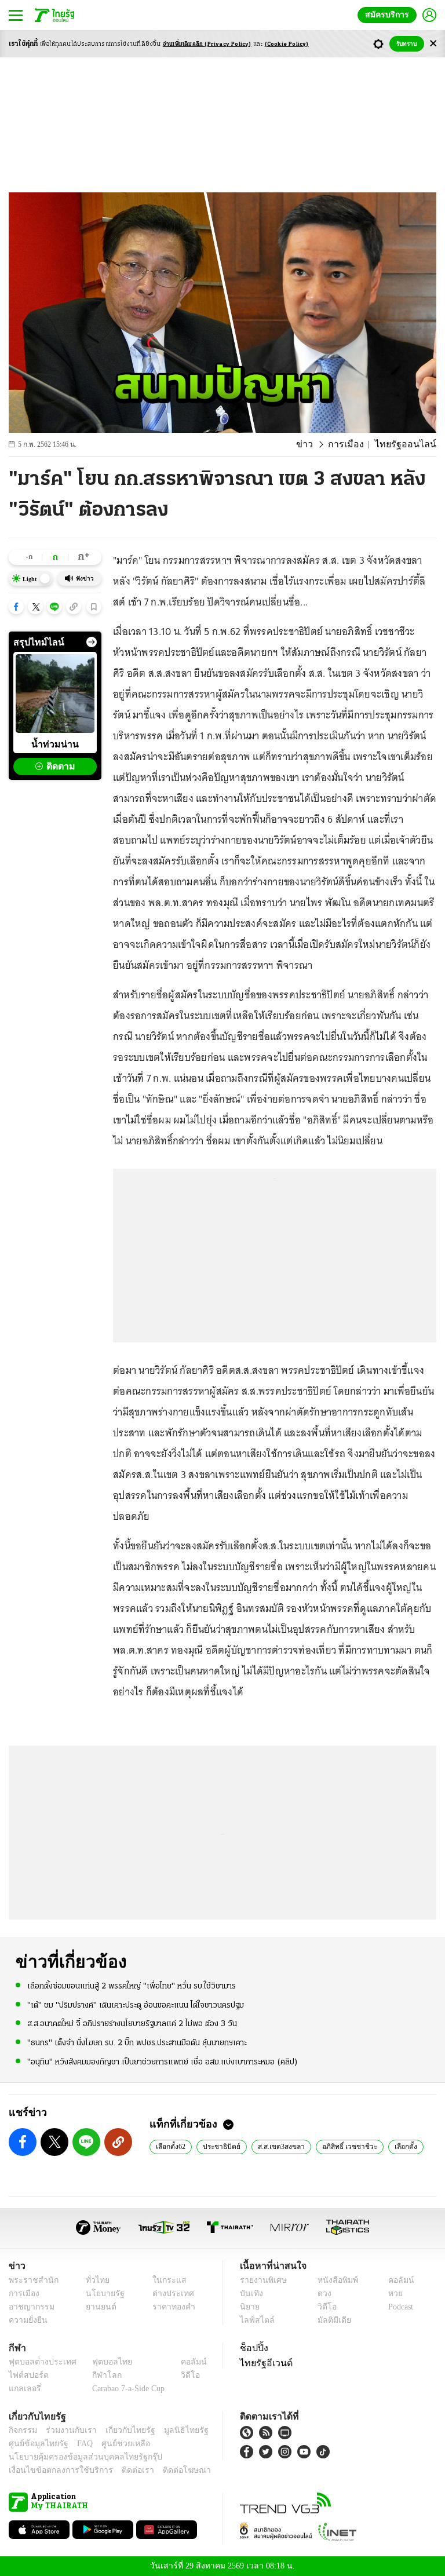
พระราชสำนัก (30, 2280)
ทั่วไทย (95, 2280)
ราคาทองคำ (170, 2307)
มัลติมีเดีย (330, 2320)
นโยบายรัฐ (101, 2294)
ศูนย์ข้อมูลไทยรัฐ (35, 2444)
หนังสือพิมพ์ (333, 2280)
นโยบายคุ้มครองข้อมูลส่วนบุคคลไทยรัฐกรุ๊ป (77, 2457)
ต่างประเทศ (169, 2294)
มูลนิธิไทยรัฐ (173, 2430)
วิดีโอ (323, 2307)
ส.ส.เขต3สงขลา (278, 2146)
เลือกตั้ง (397, 2146)
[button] (16, 607)
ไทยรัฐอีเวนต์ (263, 2363)
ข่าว (317, 444)
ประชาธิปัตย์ (221, 2146)
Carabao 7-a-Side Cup (126, 2389)
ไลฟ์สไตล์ (255, 2320)
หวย (391, 2294)
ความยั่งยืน (27, 2320)
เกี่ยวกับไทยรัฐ (122, 2430)
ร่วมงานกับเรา (67, 2430)
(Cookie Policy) (287, 44)
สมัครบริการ (389, 15)
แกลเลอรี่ (23, 2389)
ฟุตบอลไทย (103, 2362)
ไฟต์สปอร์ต (26, 2375)
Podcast (398, 2307)
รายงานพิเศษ (261, 2280)
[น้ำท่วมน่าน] (55, 694)
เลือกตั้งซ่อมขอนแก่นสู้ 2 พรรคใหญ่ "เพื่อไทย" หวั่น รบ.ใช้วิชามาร (132, 1986)
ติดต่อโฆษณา (167, 2470)
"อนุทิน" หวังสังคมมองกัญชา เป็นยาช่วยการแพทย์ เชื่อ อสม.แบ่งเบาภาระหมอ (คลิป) (163, 2061)
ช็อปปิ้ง (252, 2348)
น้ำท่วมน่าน (55, 744)
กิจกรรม (22, 2430)
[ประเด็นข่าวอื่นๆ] (92, 642)
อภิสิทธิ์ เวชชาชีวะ (343, 2146)
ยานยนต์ (98, 2307)
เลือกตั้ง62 (171, 2146)
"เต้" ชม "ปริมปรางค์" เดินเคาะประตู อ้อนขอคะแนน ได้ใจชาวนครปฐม (136, 2005)
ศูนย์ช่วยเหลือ (114, 2444)
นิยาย (249, 2307)
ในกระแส (165, 2280)
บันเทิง (250, 2294)
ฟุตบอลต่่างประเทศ (39, 2362)
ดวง (322, 2294)
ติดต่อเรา (123, 2470)
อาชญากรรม (29, 2307)
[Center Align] (433, 44)
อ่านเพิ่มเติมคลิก (207, 44)
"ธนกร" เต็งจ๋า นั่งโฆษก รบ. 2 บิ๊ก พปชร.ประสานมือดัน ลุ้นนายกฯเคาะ (137, 2042)
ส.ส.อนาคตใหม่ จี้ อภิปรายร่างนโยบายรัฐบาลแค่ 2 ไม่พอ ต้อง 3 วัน (132, 2024)
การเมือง (355, 444)
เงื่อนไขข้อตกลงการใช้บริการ (54, 2470)
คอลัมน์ (395, 2280)
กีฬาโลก (98, 2375)
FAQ (77, 2444)
